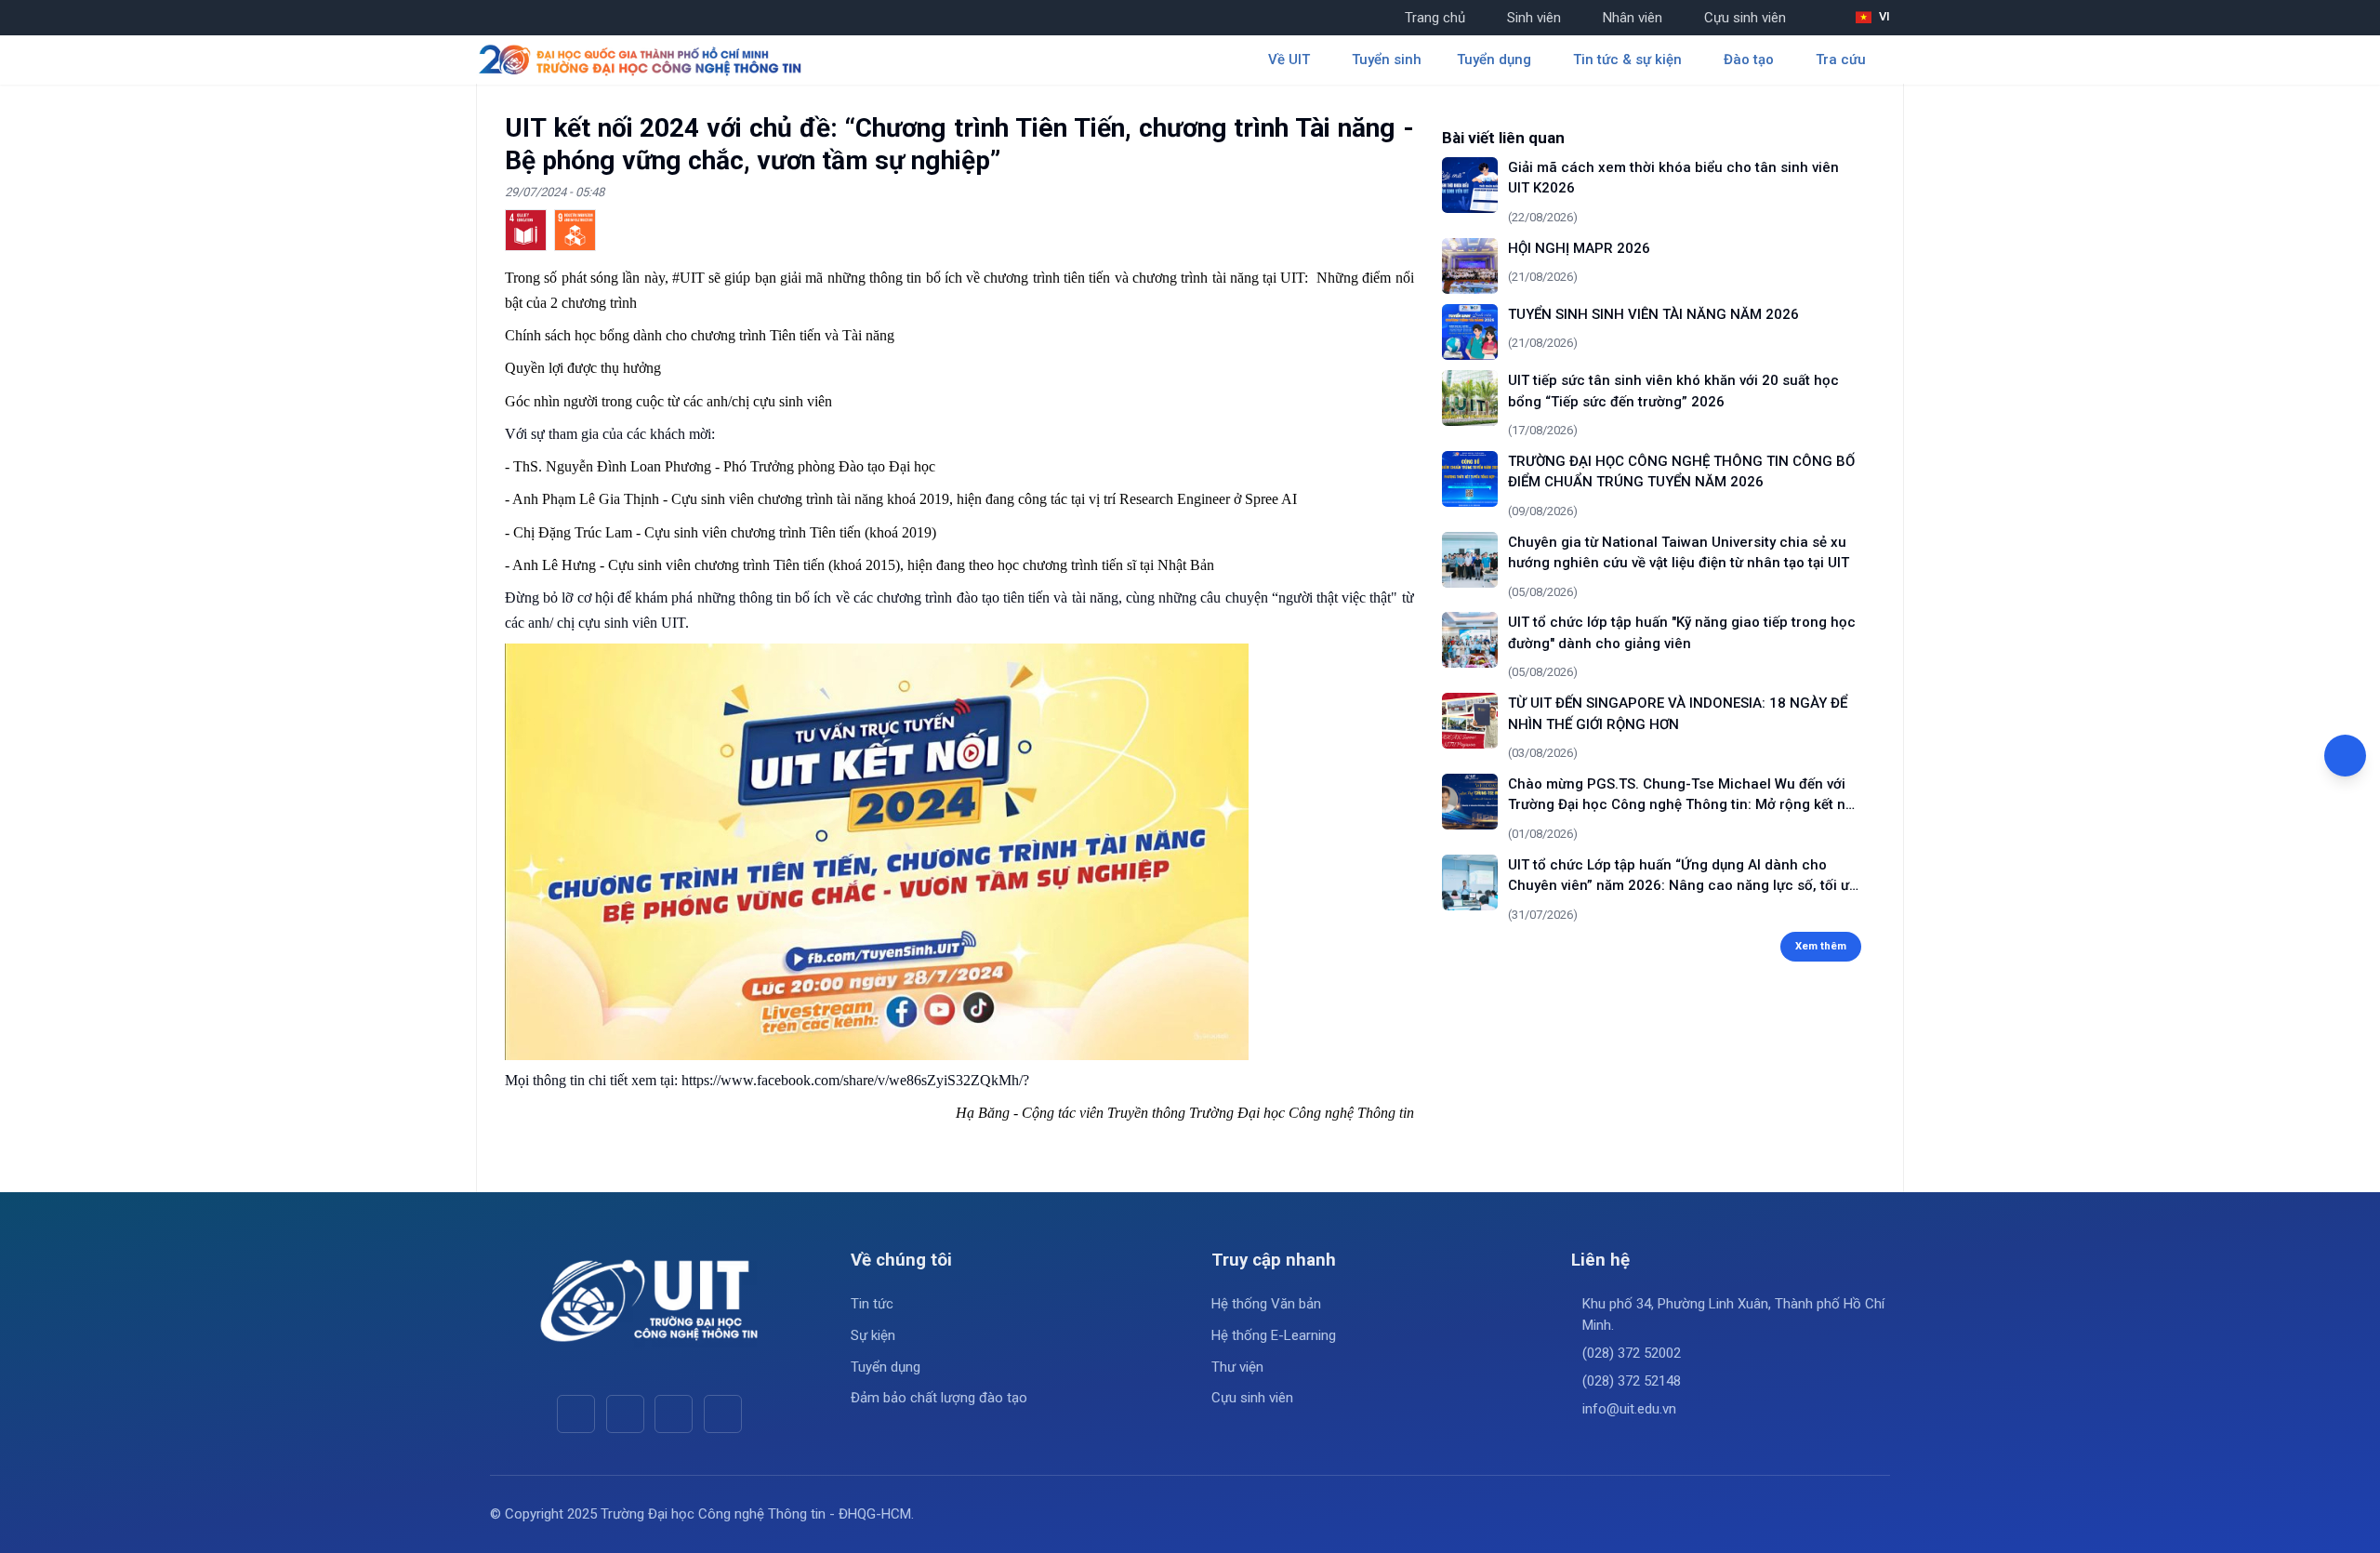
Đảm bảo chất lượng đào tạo (939, 1398)
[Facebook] (576, 1414)
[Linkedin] (723, 1414)
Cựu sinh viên (1745, 18)
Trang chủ (1435, 18)
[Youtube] (625, 1414)
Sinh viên (1534, 18)
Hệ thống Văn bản (1266, 1304)
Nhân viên (1633, 18)
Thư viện (1237, 1367)
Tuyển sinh (1387, 60)
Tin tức (872, 1304)
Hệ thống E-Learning (1274, 1335)
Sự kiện (873, 1335)
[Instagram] (674, 1414)
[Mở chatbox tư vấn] (2345, 756)
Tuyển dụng (886, 1367)
